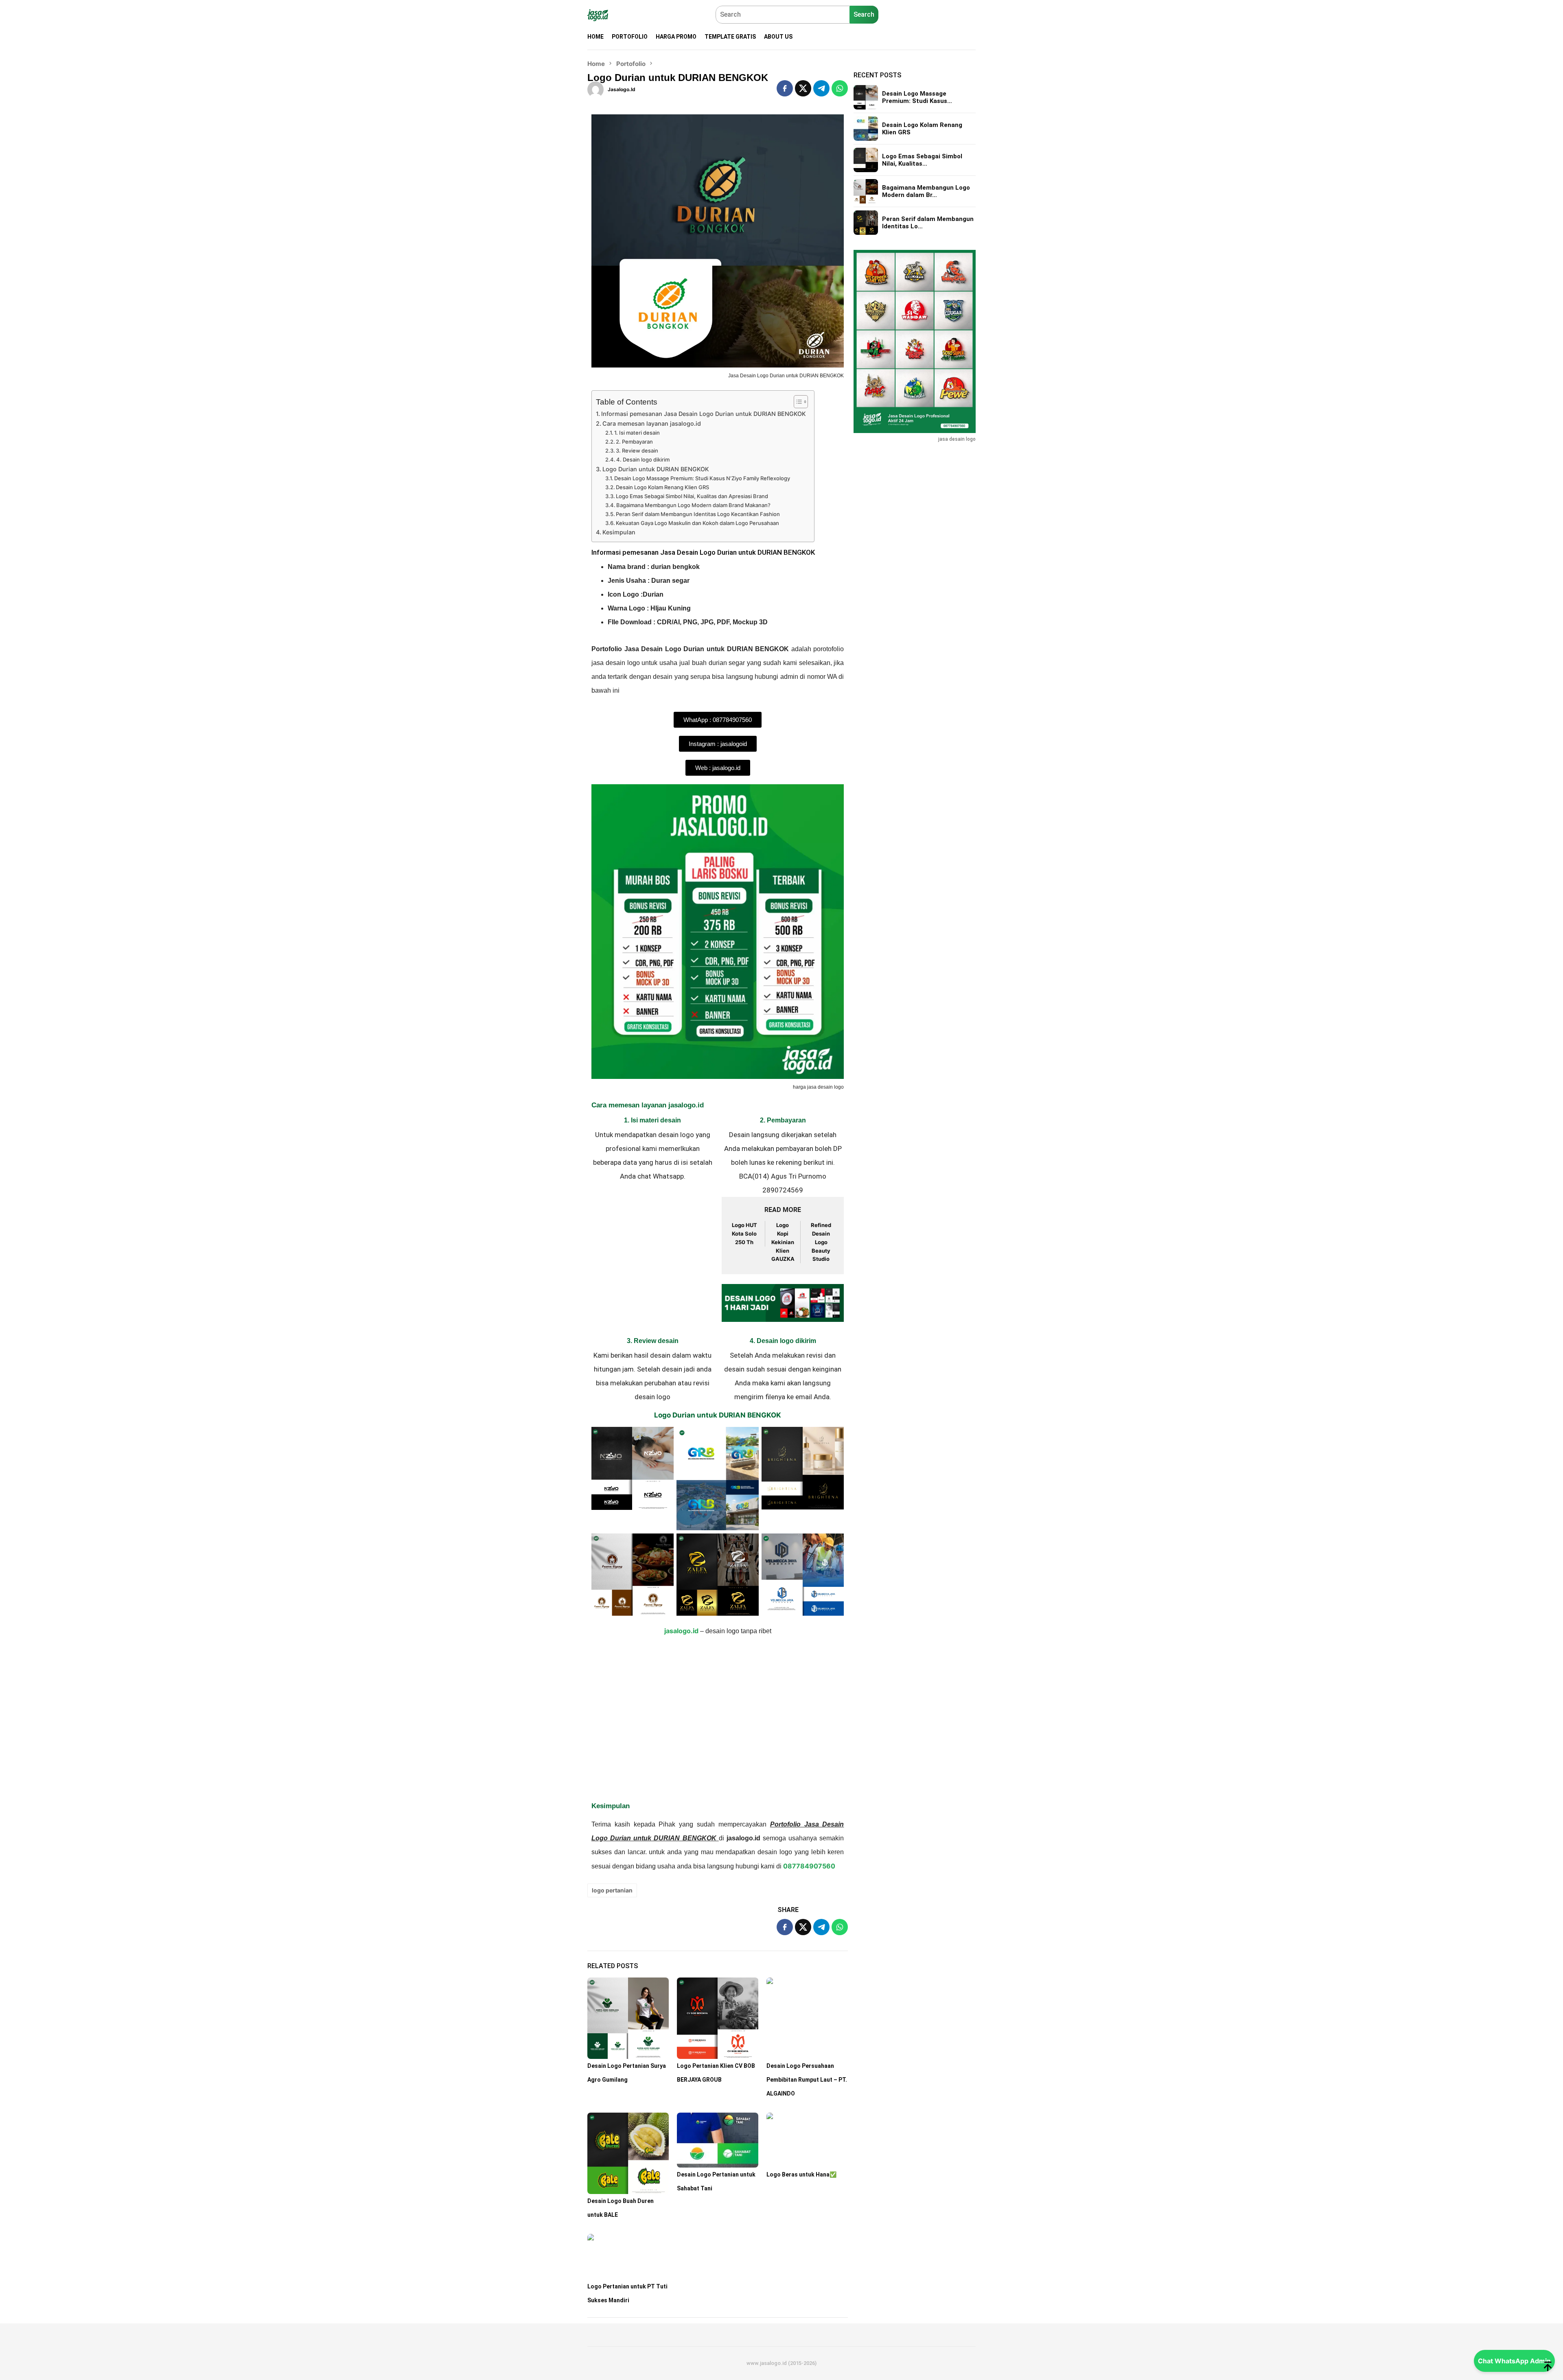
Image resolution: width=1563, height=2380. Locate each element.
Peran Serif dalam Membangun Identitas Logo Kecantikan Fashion (698, 514)
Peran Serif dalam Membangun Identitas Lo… (928, 223)
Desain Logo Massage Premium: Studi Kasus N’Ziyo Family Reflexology (702, 478)
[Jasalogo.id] (598, 15)
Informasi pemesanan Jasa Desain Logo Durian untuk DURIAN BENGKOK (704, 414)
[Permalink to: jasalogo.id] (595, 89)
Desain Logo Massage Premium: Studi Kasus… (917, 97)
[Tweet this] (803, 88)
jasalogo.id (681, 1631)
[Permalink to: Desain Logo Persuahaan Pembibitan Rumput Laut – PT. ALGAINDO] (807, 2018)
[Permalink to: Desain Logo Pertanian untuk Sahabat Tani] (718, 2140)
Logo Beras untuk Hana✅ (801, 2174)
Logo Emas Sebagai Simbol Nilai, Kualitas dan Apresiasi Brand (692, 496)
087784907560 (809, 1866)
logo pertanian (612, 1890)
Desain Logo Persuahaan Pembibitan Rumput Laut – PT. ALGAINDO (807, 2080)
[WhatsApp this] (840, 88)
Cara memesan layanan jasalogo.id (652, 423)
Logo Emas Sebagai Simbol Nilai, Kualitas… (922, 160)
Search (864, 14)
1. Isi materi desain (637, 433)
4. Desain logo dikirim (643, 459)
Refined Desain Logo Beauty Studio (821, 1242)
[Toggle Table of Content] (797, 402)
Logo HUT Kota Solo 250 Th (744, 1234)
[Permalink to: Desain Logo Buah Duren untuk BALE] (628, 2153)
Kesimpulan (619, 532)
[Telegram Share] (821, 88)
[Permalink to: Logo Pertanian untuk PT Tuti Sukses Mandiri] (628, 2257)
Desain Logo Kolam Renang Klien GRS (662, 487)
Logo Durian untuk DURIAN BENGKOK (656, 469)
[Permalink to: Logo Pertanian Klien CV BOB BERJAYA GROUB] (718, 2018)
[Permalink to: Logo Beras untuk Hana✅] (807, 2140)
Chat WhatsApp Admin (1514, 2361)
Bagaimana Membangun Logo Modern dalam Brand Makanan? (693, 505)
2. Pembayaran (634, 442)
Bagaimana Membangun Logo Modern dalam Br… (926, 191)
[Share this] (785, 88)
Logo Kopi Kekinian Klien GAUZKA (783, 1242)
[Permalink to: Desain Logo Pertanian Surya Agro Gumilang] (628, 2018)
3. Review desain (637, 451)
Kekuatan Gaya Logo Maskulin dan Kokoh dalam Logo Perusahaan (697, 523)
